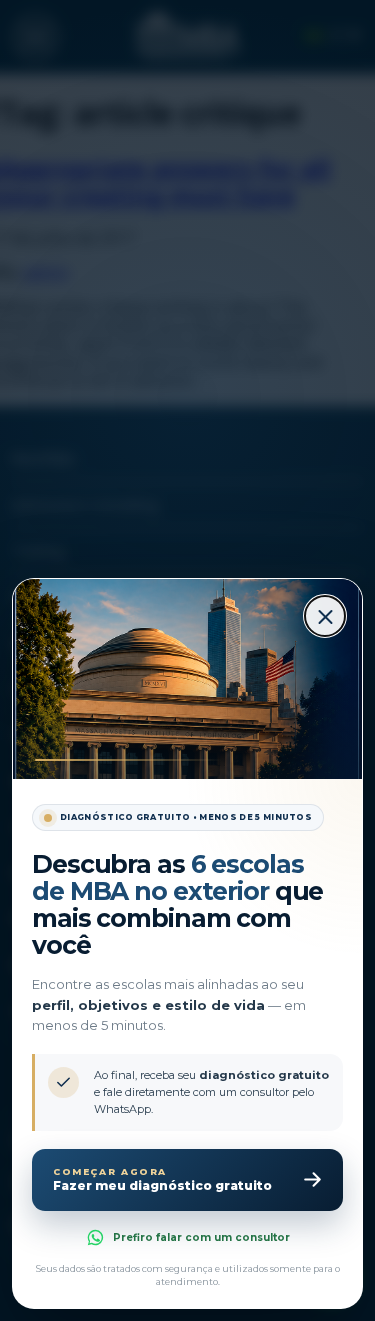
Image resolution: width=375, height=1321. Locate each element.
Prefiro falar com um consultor (201, 1237)
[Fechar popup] (325, 616)
